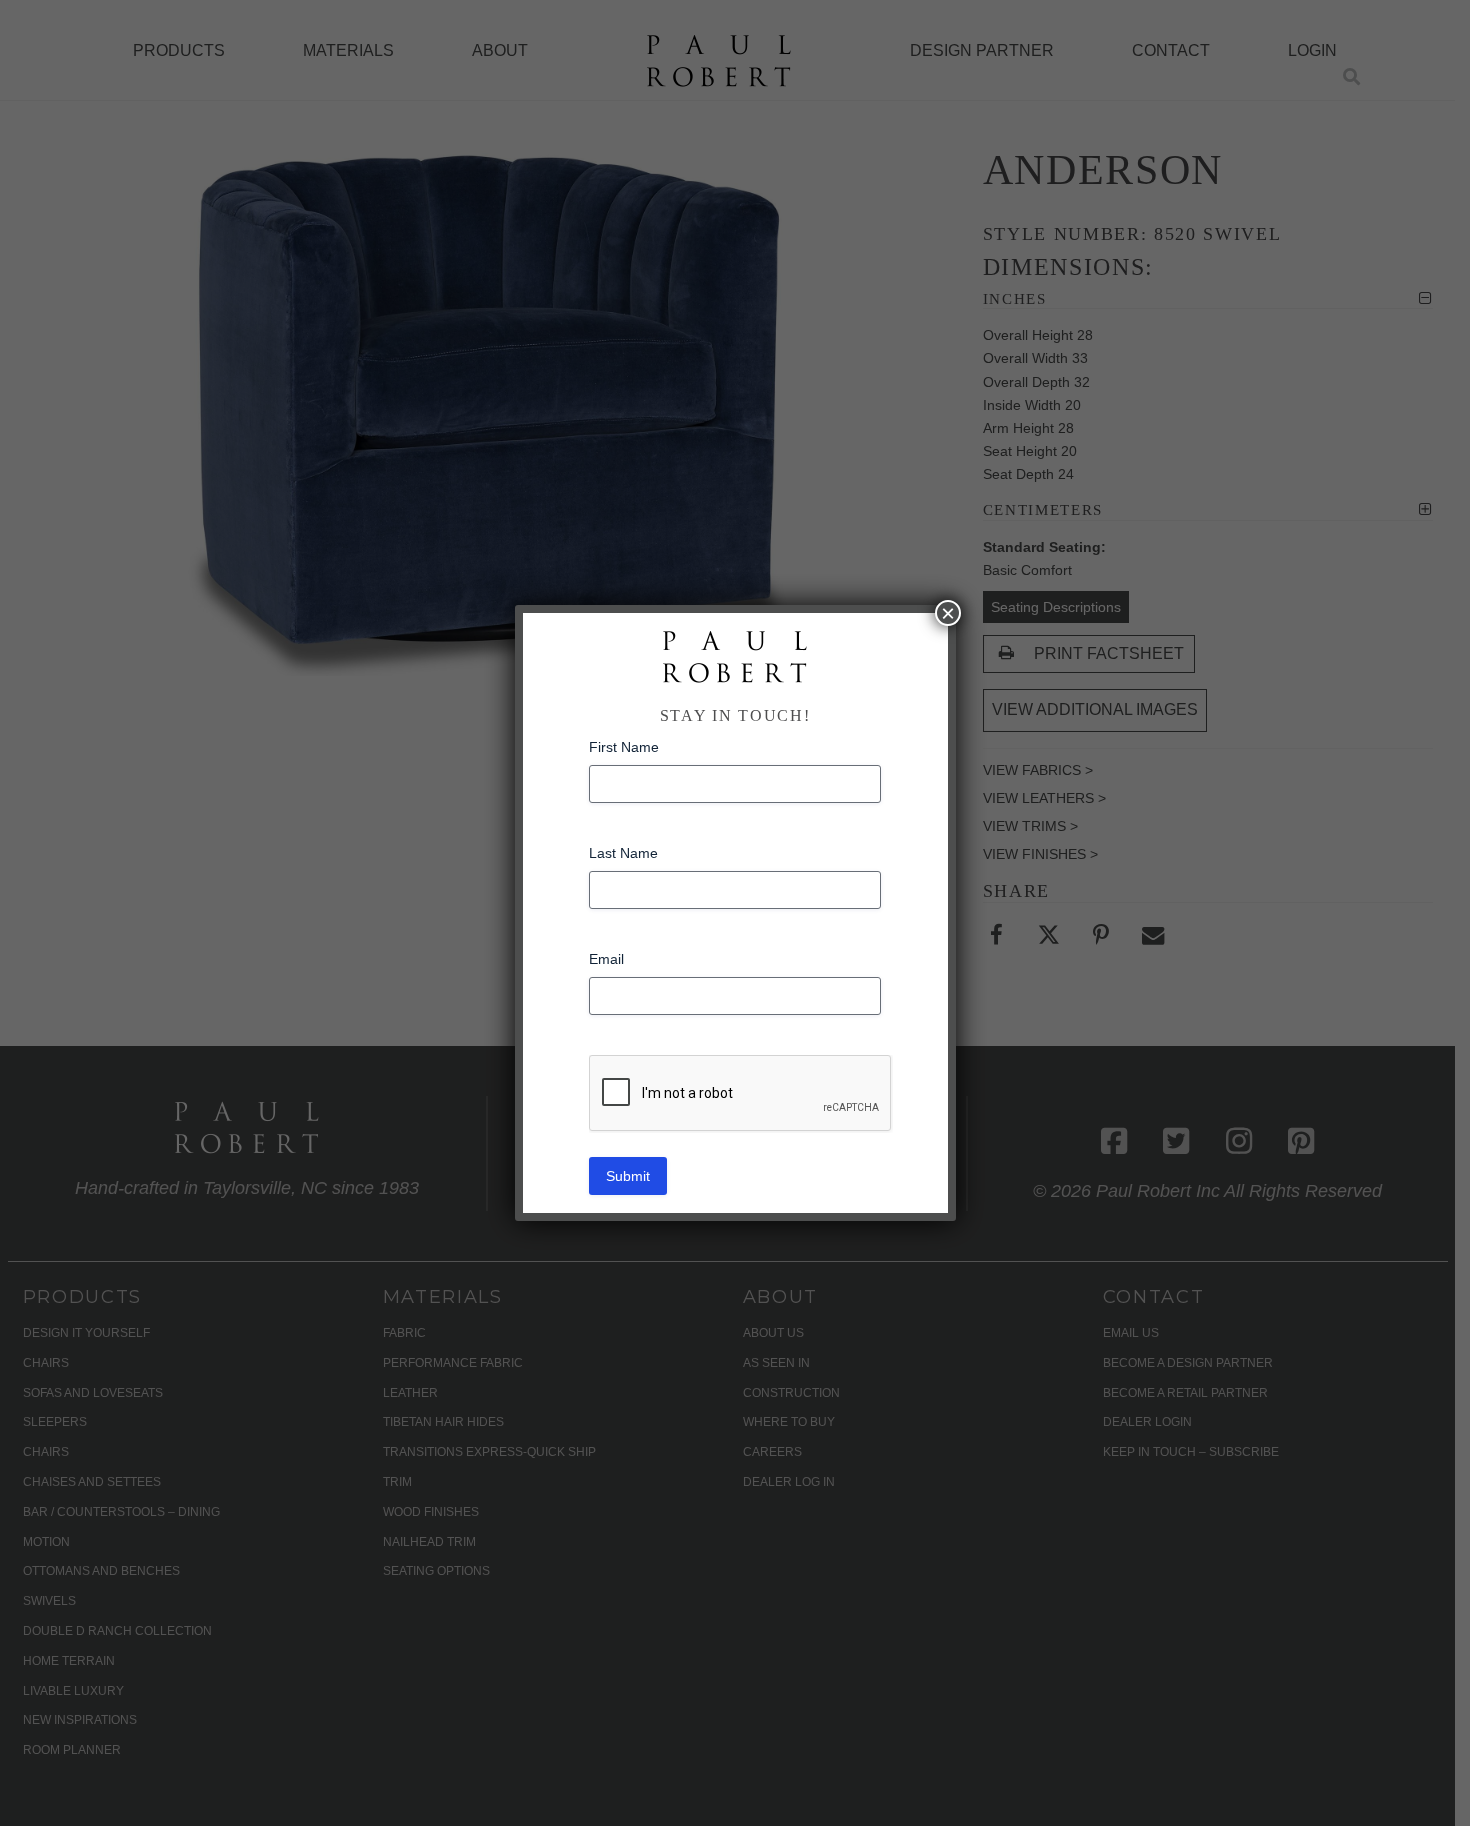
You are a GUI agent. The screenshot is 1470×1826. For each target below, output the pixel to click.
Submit (628, 1176)
